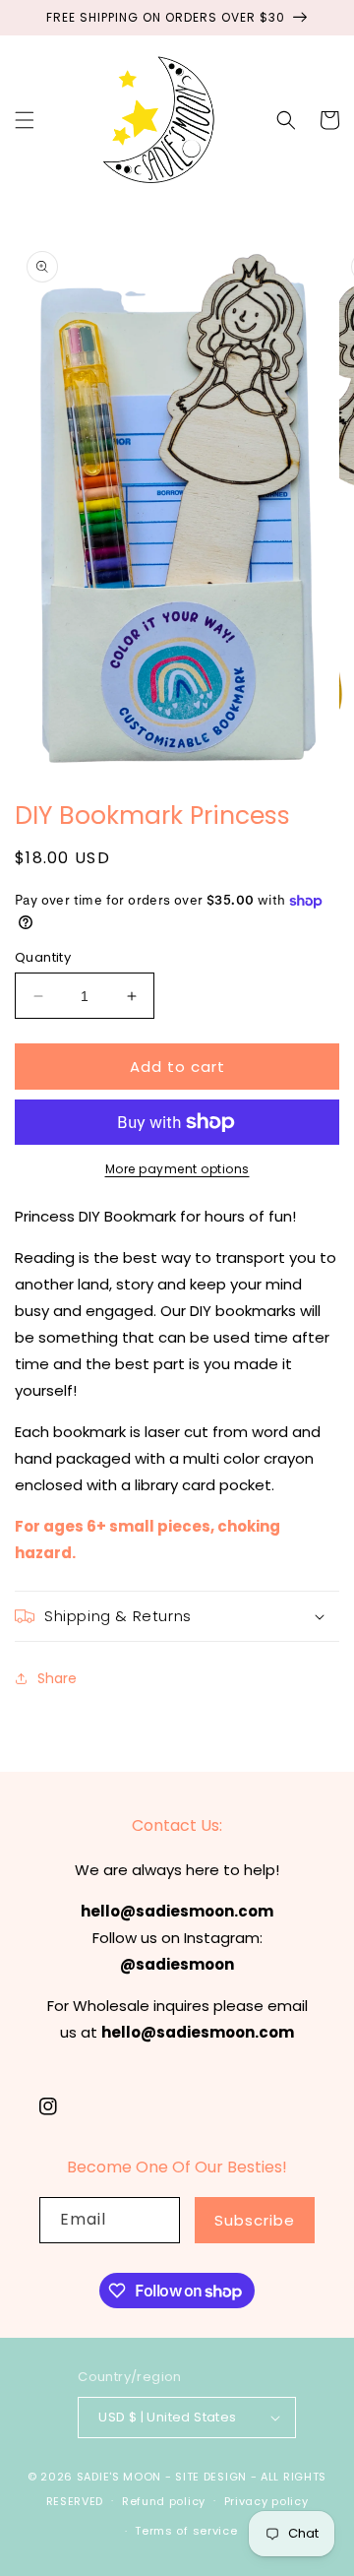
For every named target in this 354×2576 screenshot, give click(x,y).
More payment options (177, 1169)
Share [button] (57, 1678)
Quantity (43, 957)
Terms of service (186, 2531)
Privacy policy (266, 2501)
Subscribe (255, 2220)
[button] (25, 120)
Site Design (211, 2477)
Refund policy (164, 2501)
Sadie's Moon (119, 2477)
